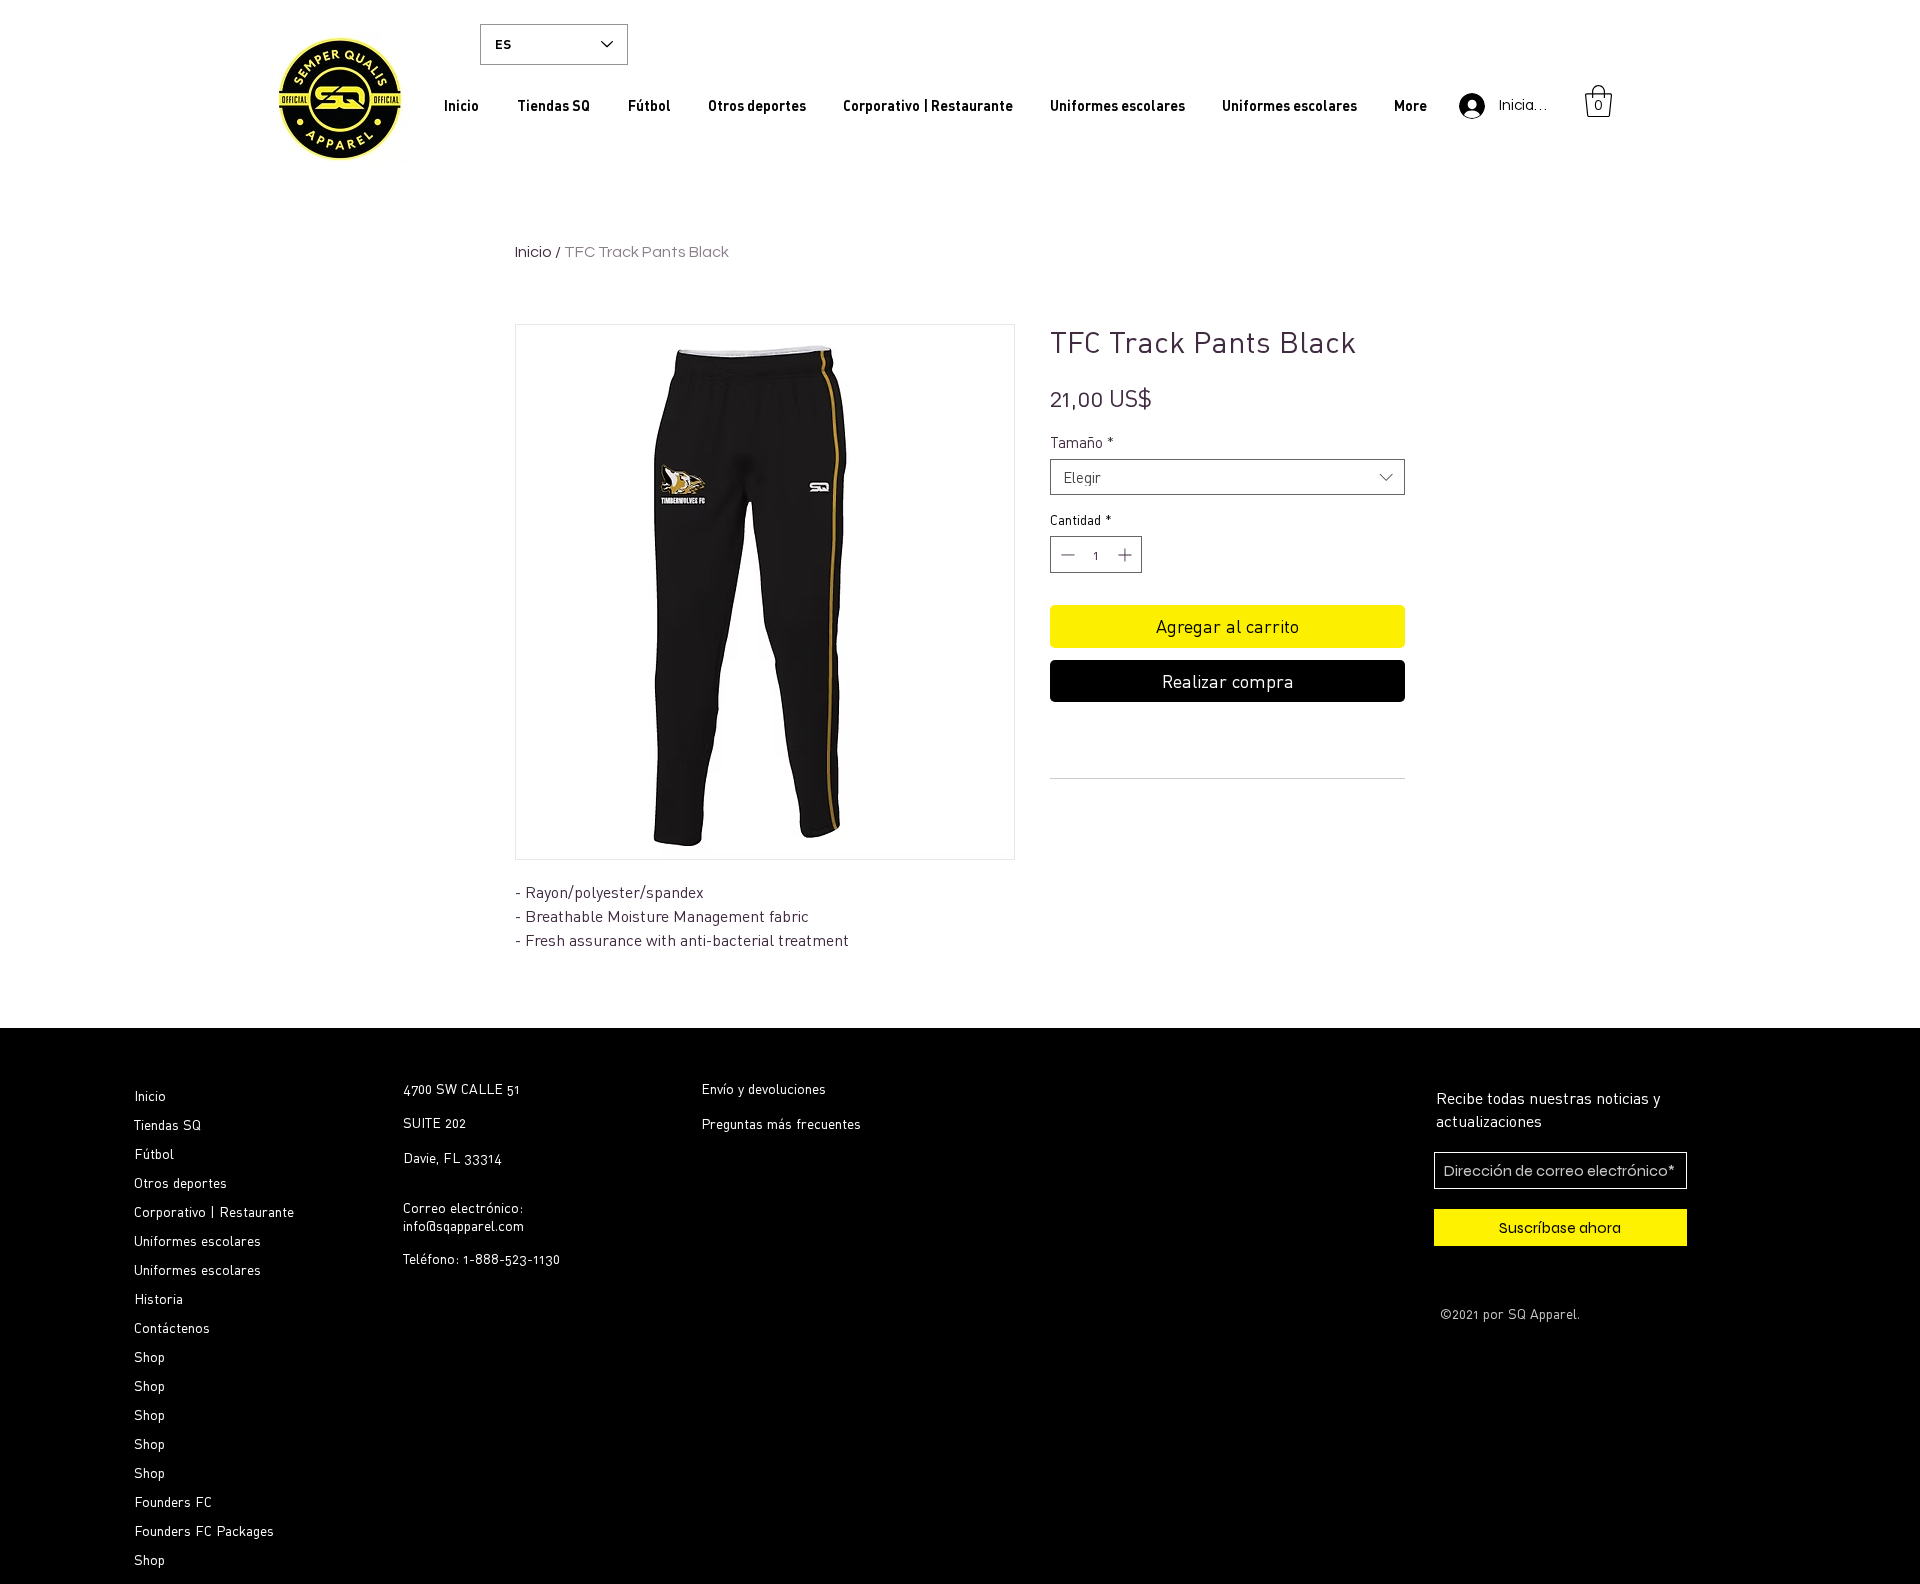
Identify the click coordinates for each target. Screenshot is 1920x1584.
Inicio (533, 252)
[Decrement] (1065, 554)
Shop (149, 1356)
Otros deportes (180, 1182)
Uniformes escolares (197, 1240)
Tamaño (1082, 442)
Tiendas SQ (167, 1124)
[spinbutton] (1096, 554)
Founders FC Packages (204, 1530)
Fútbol (154, 1153)
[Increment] (1126, 554)
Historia (158, 1298)
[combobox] (1227, 477)
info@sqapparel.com (463, 1225)
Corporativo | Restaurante (214, 1211)
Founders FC (173, 1501)
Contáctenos (172, 1327)
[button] (1598, 101)
